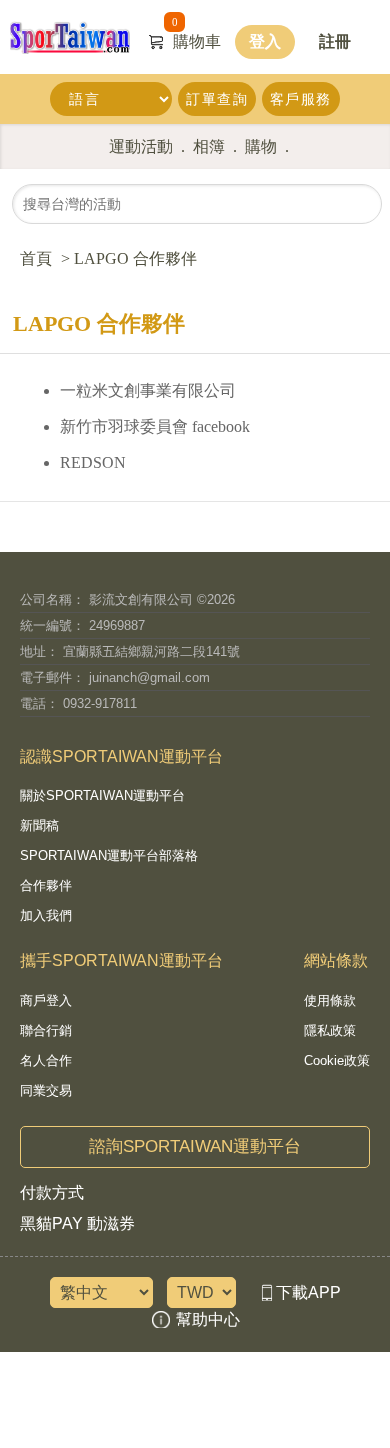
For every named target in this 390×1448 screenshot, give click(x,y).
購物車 (196, 41)
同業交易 (46, 1091)
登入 (265, 41)
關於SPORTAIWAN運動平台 (102, 796)
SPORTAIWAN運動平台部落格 (109, 856)
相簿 (209, 146)
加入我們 (46, 916)
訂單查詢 (217, 99)
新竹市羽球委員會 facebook (155, 426)
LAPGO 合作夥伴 (135, 258)
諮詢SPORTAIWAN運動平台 (195, 1146)
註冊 (335, 41)
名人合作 (46, 1061)
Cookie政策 (337, 1061)
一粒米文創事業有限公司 (148, 390)
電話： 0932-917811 (78, 703)
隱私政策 (330, 1031)
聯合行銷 (46, 1031)
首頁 (36, 258)
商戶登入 (46, 1001)
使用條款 (330, 1001)
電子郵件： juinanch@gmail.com (115, 677)
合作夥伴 (46, 886)
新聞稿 (39, 826)
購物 (261, 146)
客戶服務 (301, 99)
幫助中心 (208, 1319)
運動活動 (141, 146)
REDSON (93, 462)
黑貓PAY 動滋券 (77, 1223)
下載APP (308, 1292)
